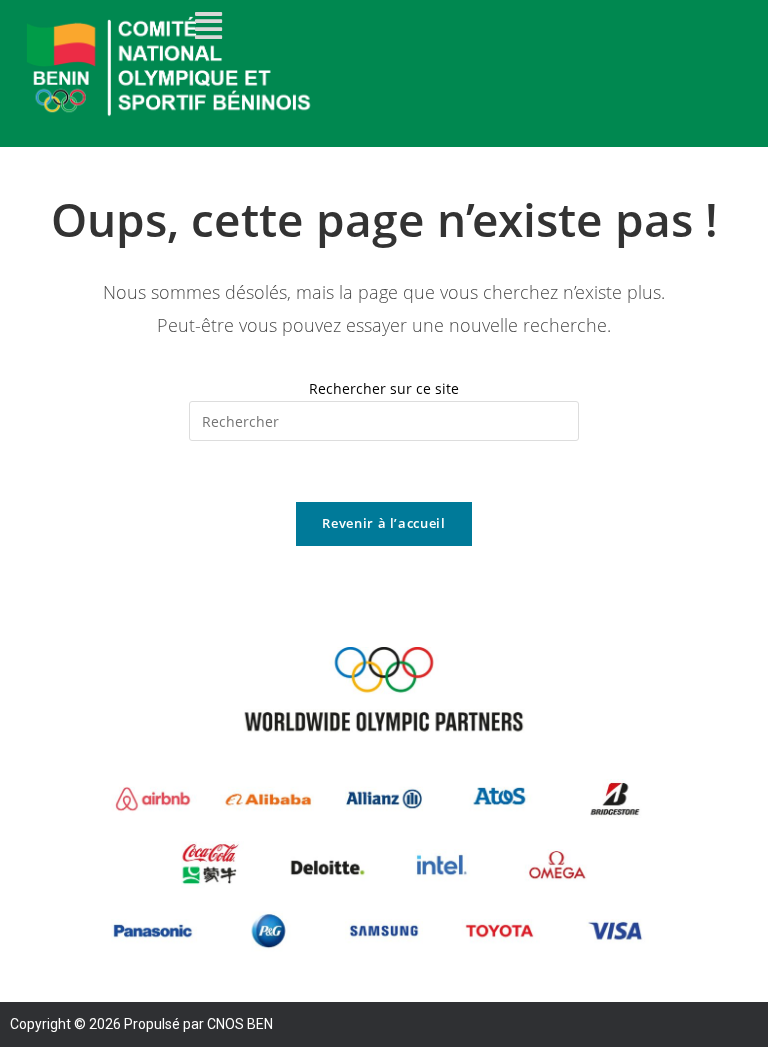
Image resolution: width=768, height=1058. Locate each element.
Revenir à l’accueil (383, 523)
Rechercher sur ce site (384, 388)
